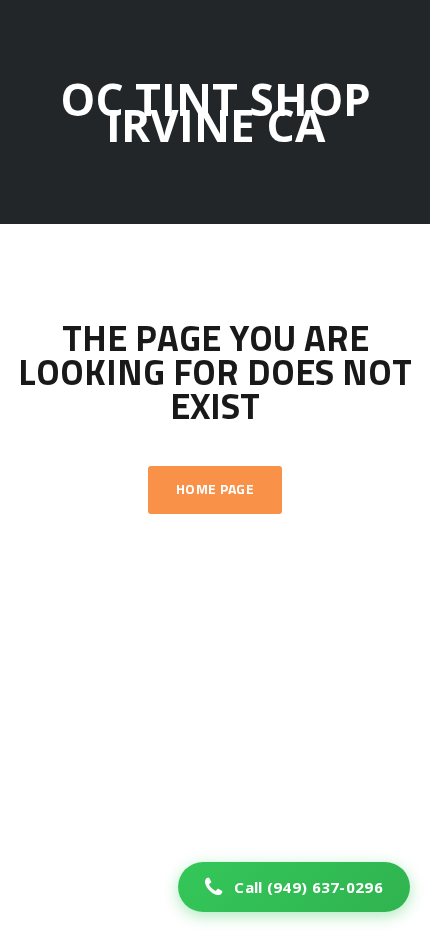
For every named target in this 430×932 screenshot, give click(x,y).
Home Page (215, 490)
